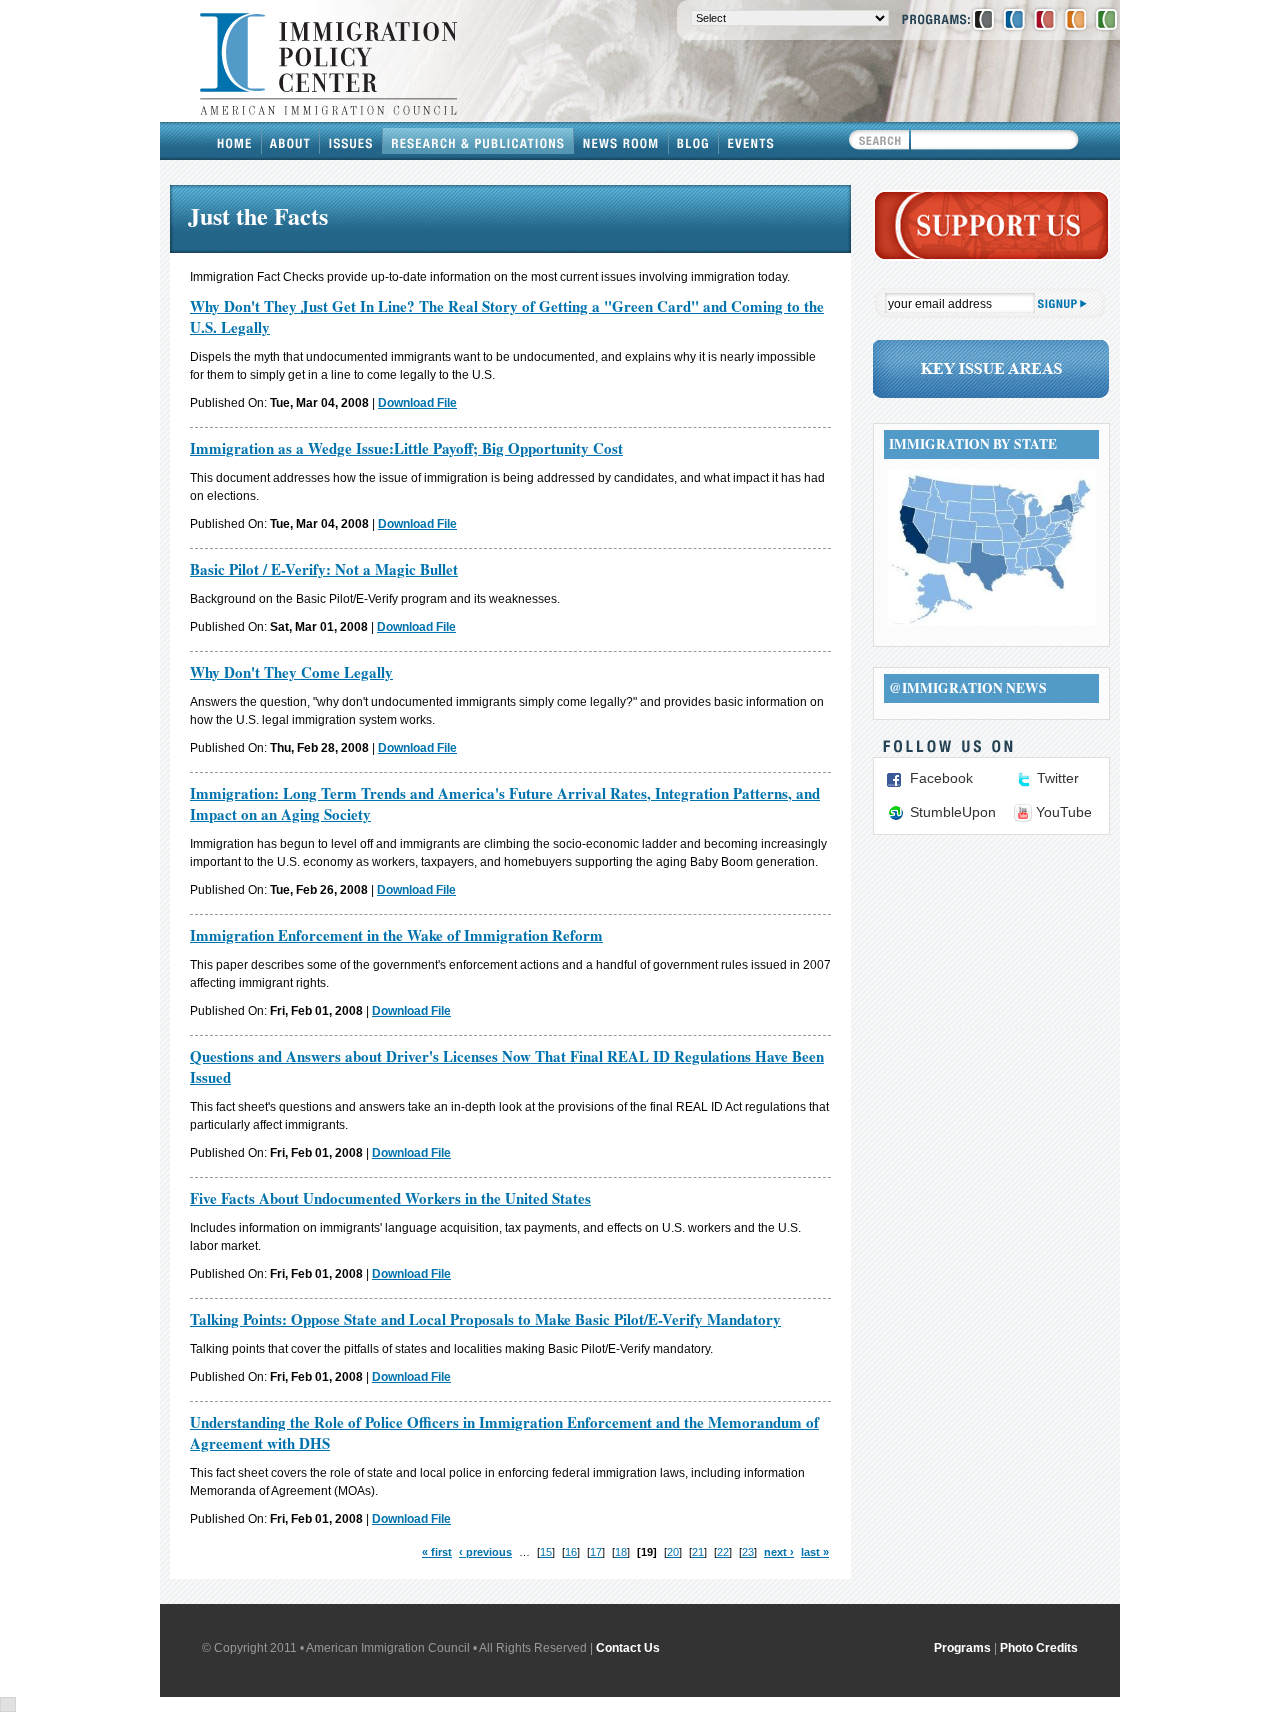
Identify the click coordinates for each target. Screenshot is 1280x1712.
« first (437, 1552)
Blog (694, 141)
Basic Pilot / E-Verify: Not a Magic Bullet (324, 569)
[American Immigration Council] (983, 19)
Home (235, 141)
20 (673, 1552)
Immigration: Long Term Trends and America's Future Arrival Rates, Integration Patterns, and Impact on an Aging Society (505, 803)
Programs (962, 1648)
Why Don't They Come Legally (291, 672)
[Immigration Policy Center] (1014, 19)
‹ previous (485, 1552)
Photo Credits (1039, 1648)
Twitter (1058, 778)
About (291, 141)
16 (571, 1552)
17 (596, 1552)
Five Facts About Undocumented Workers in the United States (390, 1198)
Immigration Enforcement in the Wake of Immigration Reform (396, 935)
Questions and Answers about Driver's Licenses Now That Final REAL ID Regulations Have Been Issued (507, 1066)
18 (621, 1552)
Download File (417, 403)
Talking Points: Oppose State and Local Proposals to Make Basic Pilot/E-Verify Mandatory (485, 1319)
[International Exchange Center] (1106, 19)
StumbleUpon (953, 812)
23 (748, 1552)
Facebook (941, 778)
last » (815, 1552)
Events (751, 141)
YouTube (1064, 812)
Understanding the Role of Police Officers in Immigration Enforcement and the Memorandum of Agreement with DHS (504, 1432)
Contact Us (628, 1648)
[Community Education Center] (1076, 19)
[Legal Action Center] (1045, 19)
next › (779, 1552)
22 (723, 1552)
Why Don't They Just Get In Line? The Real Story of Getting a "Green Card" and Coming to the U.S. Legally (507, 316)
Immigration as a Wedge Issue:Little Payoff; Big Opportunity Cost (406, 448)
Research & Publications (478, 141)
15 (546, 1552)
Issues (351, 141)
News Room (621, 141)
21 (698, 1552)
